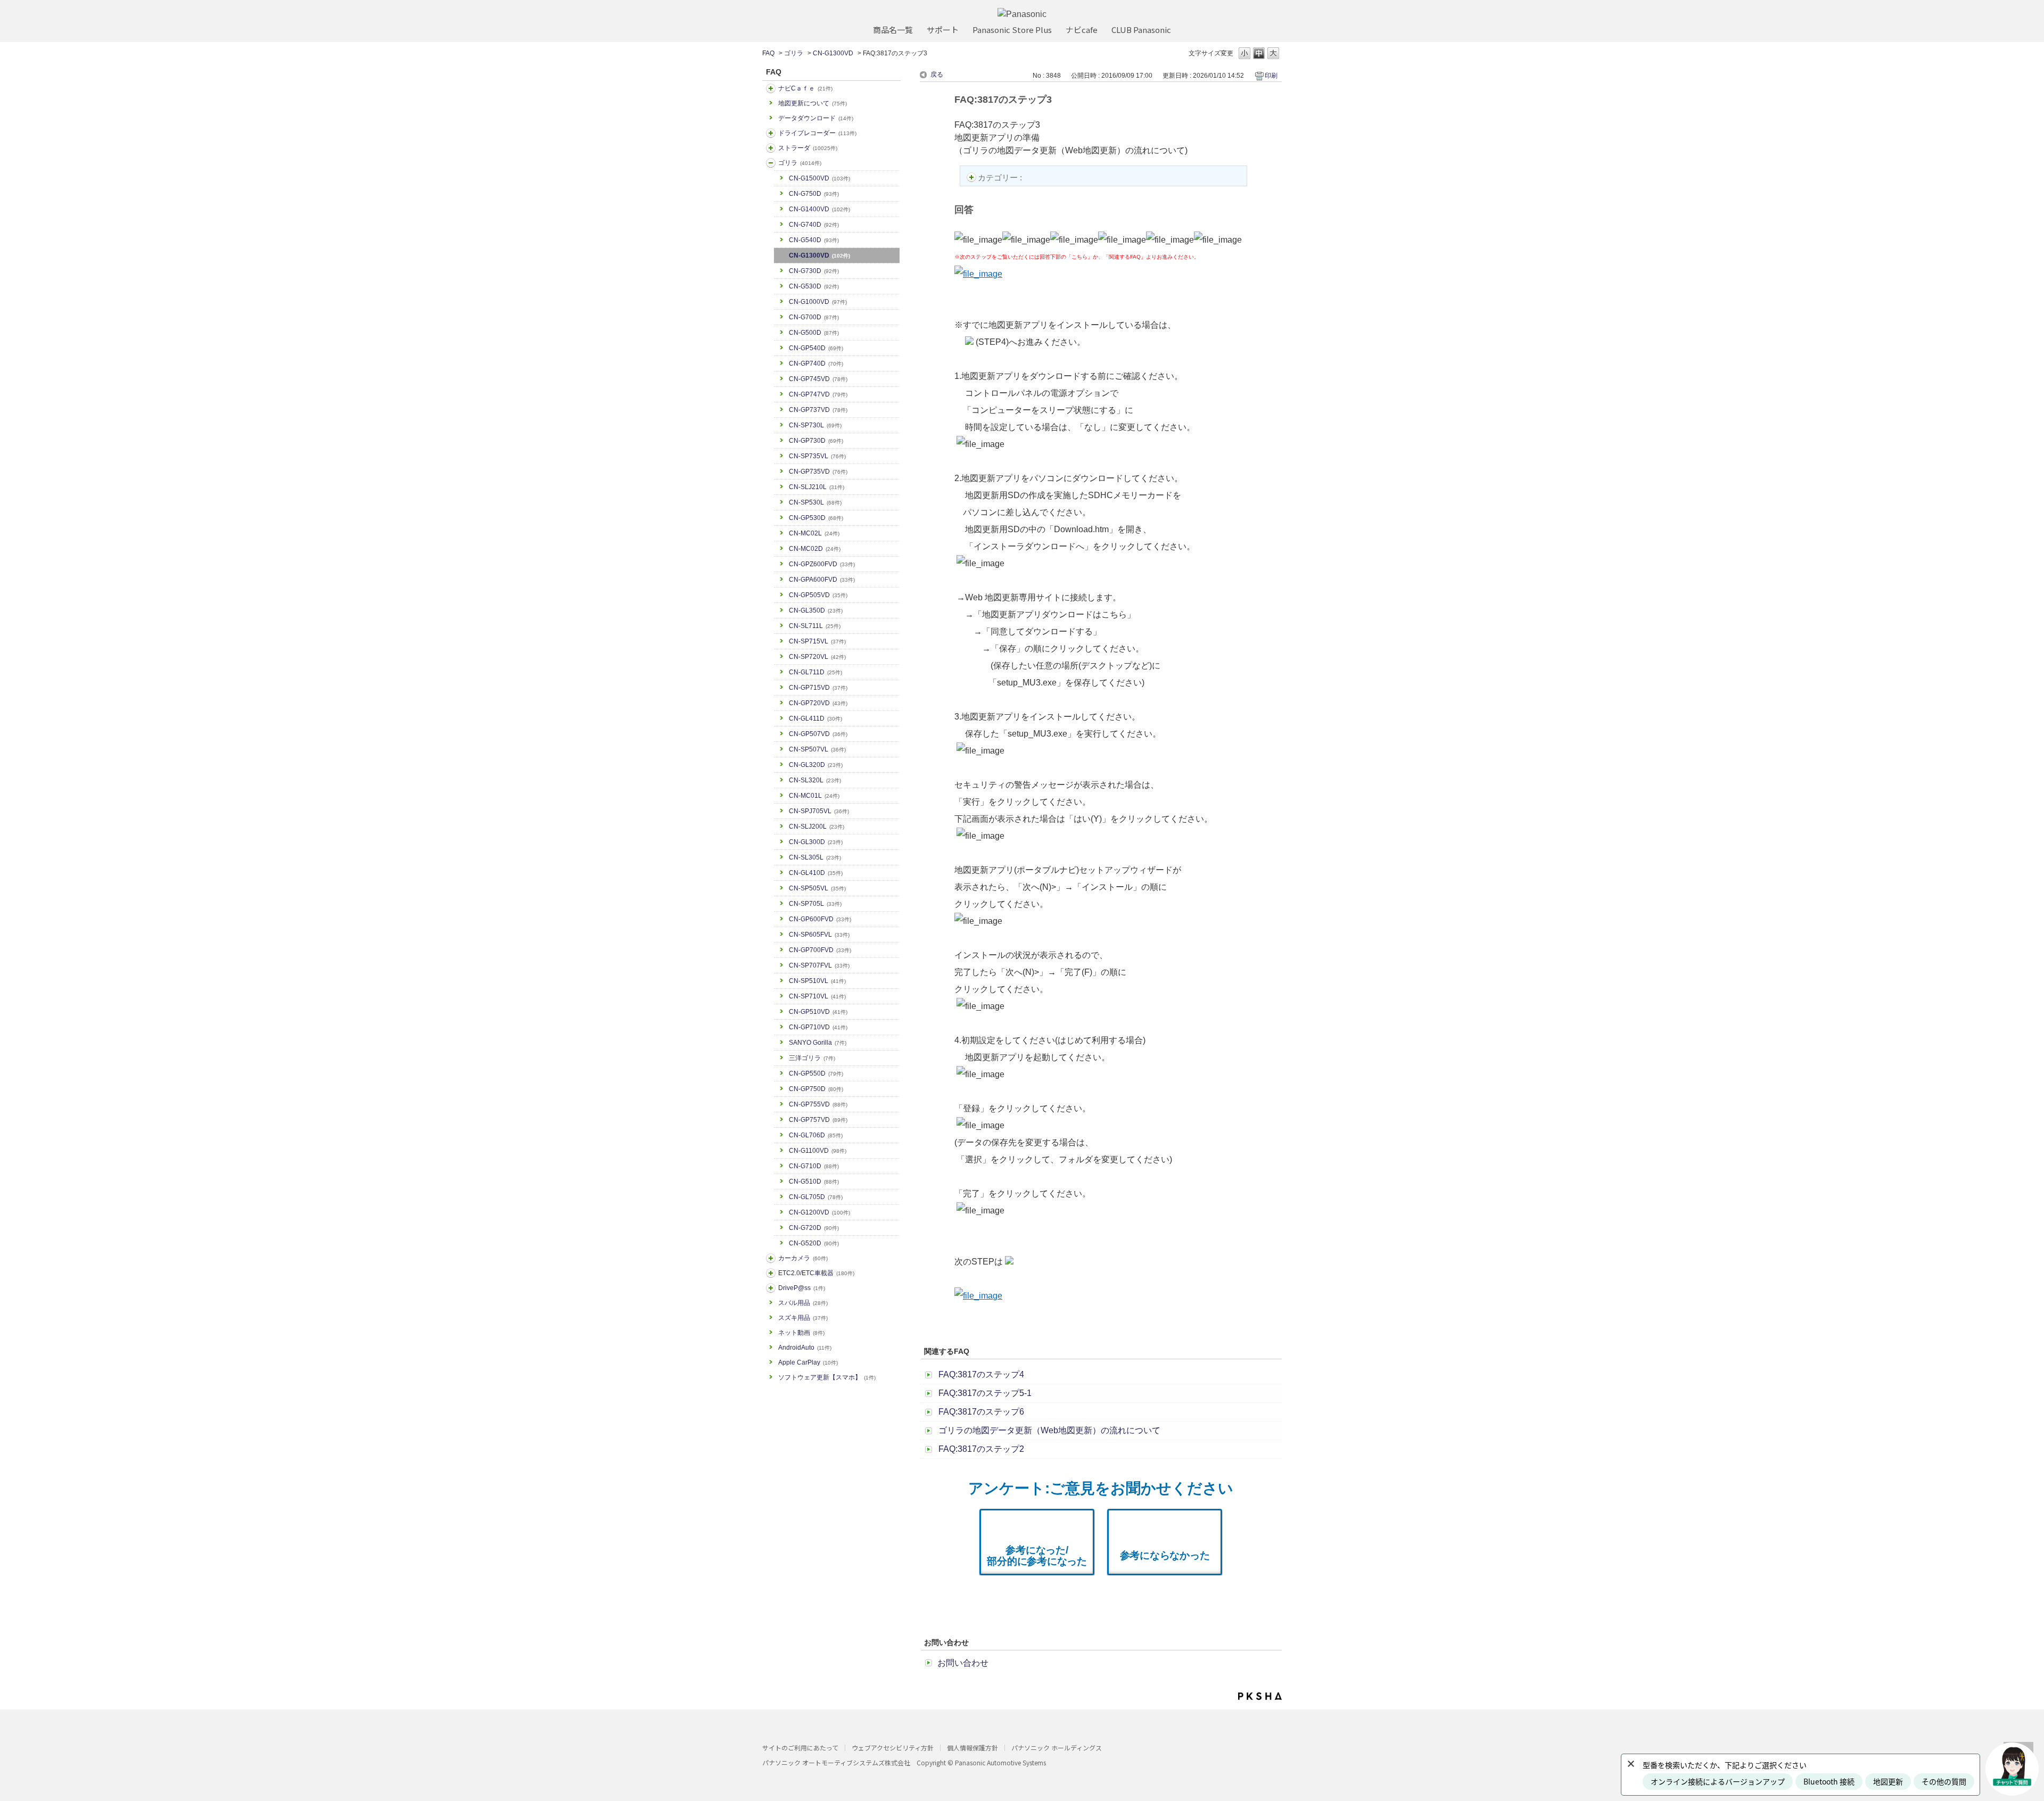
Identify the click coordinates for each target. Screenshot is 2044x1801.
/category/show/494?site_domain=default (771, 1258)
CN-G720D (814, 1228)
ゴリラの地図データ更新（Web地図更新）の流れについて (1049, 1430)
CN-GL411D (815, 718)
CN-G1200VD (819, 1212)
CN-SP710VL (817, 996)
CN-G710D (814, 1166)
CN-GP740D (816, 363)
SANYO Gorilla (818, 1043)
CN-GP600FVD (820, 919)
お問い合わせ (963, 1663)
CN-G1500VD (819, 178)
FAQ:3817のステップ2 (981, 1449)
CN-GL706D (816, 1135)
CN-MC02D (815, 549)
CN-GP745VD (818, 379)
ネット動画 (801, 1333)
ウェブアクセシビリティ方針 (893, 1748)
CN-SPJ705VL (819, 811)
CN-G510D (814, 1182)
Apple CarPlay (808, 1362)
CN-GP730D (816, 441)
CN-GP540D (816, 348)
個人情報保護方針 (972, 1748)
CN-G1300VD (833, 53)
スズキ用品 (803, 1318)
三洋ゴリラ (812, 1058)
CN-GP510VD (818, 1012)
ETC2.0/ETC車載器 (816, 1273)
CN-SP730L (815, 425)
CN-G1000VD (818, 302)
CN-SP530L (815, 502)
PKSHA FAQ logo (1260, 1696)
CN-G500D (814, 333)
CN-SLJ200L (817, 827)
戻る (937, 75)
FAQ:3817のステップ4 (981, 1374)
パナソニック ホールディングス (1057, 1748)
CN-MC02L (814, 533)
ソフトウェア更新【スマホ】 (827, 1377)
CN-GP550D (816, 1073)
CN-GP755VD (818, 1104)
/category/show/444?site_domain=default (771, 1273)
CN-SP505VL (817, 888)
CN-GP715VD (818, 688)
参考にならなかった (1165, 1555)
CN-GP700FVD (820, 950)
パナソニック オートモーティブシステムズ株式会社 (836, 1762)
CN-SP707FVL (819, 965)
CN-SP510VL (817, 981)
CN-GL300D (816, 842)
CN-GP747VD (818, 394)
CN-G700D (814, 317)
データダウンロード (816, 118)
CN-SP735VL (817, 456)
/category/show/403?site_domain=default (771, 1288)
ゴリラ (794, 53)
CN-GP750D (816, 1089)
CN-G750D (814, 194)
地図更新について (813, 103)
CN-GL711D (815, 672)
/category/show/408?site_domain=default (771, 88)
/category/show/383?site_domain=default (771, 163)
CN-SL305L (815, 857)
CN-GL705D (816, 1197)
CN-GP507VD (818, 734)
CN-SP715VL (817, 641)
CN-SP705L (815, 904)
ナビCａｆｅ (805, 88)
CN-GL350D (816, 610)
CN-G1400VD (819, 209)
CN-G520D (814, 1243)
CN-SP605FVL (819, 935)
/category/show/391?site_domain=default (771, 148)
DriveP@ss (802, 1288)
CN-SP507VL (817, 749)
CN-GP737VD (818, 410)
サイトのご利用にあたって (800, 1748)
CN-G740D (814, 225)
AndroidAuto (805, 1348)
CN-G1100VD (818, 1151)
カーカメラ (803, 1258)
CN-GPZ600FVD (822, 564)
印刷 (1271, 76)
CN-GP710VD (818, 1027)
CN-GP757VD (818, 1120)
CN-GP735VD (818, 472)
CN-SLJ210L (817, 487)
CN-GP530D (816, 518)
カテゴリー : (1001, 177)
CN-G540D (814, 240)
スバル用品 (803, 1303)
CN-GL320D (816, 765)
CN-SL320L (815, 780)
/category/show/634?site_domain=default (771, 133)
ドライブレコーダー (817, 133)
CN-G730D (814, 271)
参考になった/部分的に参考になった (1037, 1556)
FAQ (768, 53)
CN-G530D (814, 286)
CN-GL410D (816, 873)
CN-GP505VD (818, 595)
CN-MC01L (814, 796)
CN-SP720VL (817, 657)
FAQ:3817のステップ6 (981, 1412)
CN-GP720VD (818, 703)
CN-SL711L (815, 626)
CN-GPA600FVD (822, 580)
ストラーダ (808, 148)
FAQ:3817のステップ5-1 (985, 1393)
